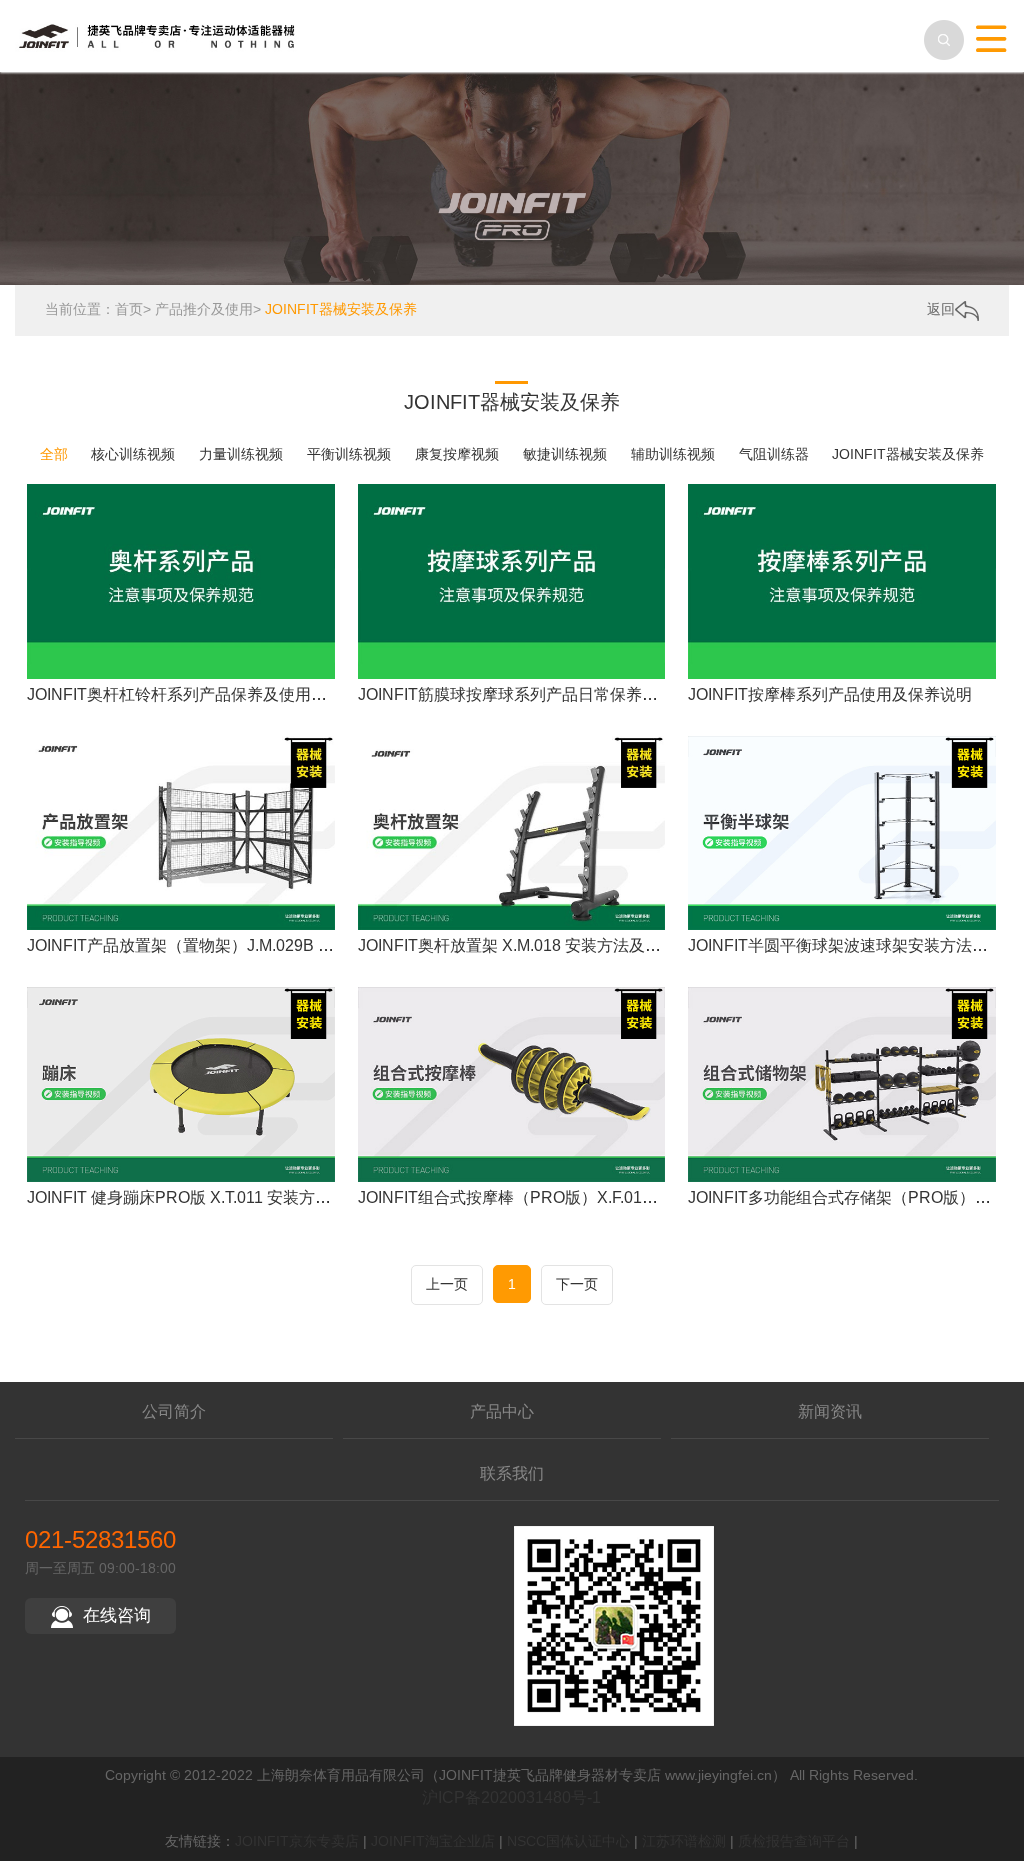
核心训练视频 (133, 454)
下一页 (577, 1284)
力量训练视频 (241, 454)
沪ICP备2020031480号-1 (511, 1797)
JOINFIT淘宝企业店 (433, 1841)
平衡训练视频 (349, 454)
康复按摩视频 (457, 454)
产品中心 (502, 1411)
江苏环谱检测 (684, 1841)
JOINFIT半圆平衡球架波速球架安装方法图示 (846, 945)
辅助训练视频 (673, 454)
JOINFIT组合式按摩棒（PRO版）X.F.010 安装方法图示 (554, 1197)
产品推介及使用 (204, 309)
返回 (941, 309)
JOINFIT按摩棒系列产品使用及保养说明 (830, 694)
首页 (129, 309)
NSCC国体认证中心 (568, 1841)
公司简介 (174, 1411)
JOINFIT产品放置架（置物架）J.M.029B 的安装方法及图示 (236, 945)
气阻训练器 (774, 454)
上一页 (447, 1284)
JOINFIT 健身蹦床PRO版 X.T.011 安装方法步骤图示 (211, 1197)
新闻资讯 (830, 1411)
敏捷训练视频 (565, 454)
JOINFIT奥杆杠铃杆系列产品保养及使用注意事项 (201, 694)
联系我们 (512, 1473)
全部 (54, 454)
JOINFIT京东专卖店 (297, 1841)
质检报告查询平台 (794, 1841)
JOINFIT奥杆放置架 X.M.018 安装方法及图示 (517, 945)
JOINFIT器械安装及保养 (341, 309)
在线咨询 (117, 1615)
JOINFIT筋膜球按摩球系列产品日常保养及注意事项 (540, 694)
